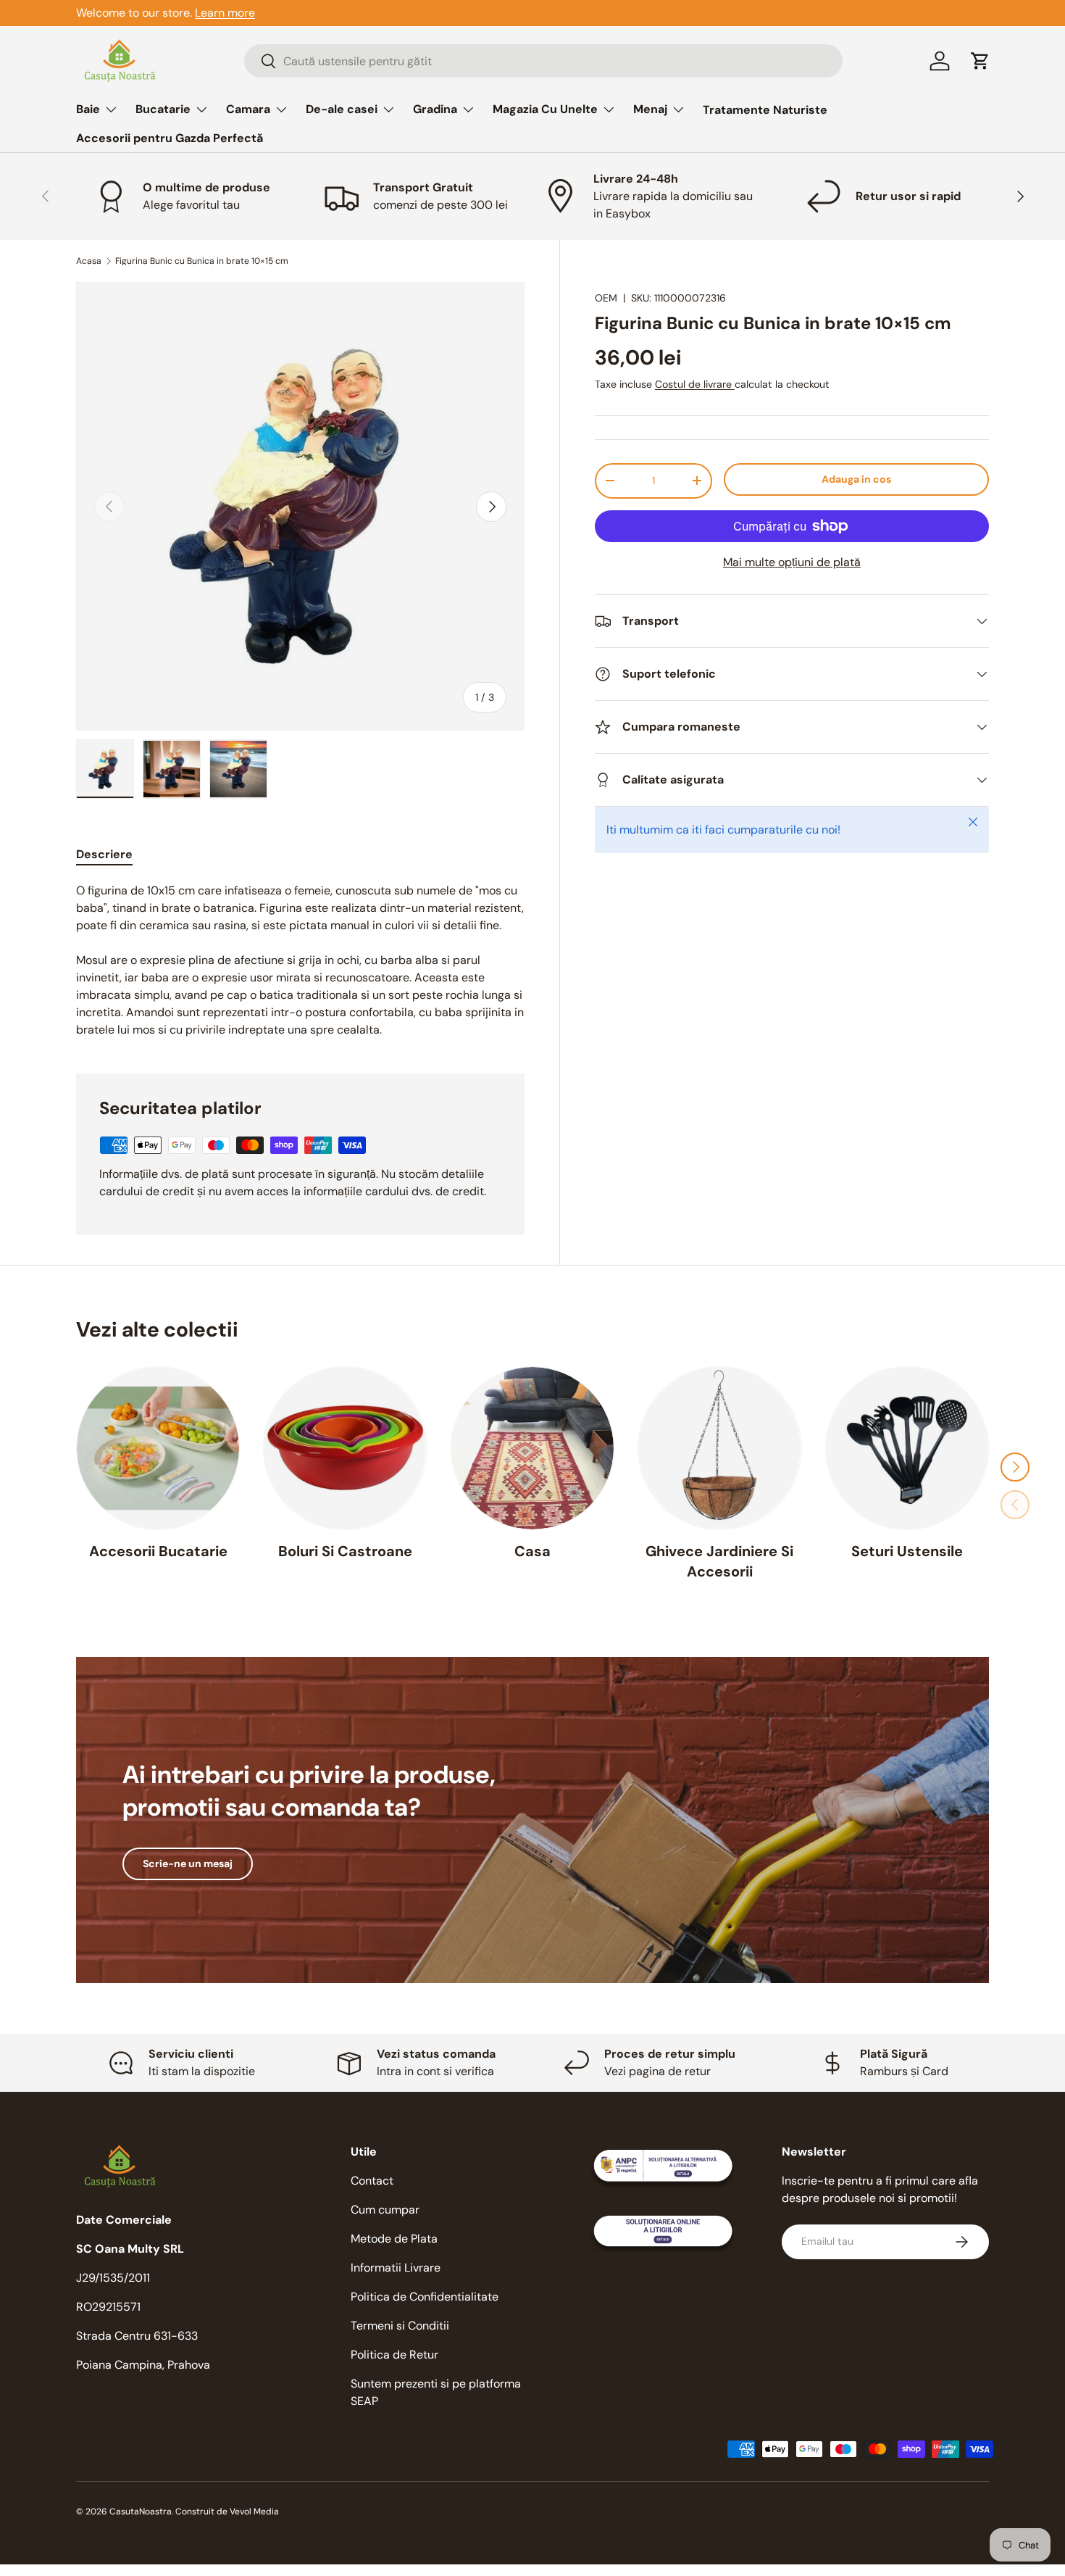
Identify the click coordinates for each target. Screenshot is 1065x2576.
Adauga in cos (856, 479)
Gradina (435, 109)
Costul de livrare (695, 384)
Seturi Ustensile (907, 1551)
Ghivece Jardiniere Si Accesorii (719, 1561)
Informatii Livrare (396, 2268)
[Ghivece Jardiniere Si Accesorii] (719, 1448)
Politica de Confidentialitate (425, 2297)
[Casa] (532, 1448)
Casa (532, 1551)
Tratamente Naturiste (765, 110)
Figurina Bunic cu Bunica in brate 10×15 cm (202, 261)
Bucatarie (163, 109)
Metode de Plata (394, 2239)
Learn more (225, 13)
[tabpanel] (300, 960)
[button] (980, 61)
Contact (372, 2181)
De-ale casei (342, 109)
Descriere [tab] (104, 854)
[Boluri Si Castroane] (345, 1448)
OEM (606, 298)
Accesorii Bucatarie (158, 1551)
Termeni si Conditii (400, 2326)
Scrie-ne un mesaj (188, 1864)
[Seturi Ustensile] (907, 1448)
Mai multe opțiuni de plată (792, 562)
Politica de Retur (394, 2355)
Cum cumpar (385, 2210)
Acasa (89, 261)
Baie (88, 109)
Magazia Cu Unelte (545, 109)
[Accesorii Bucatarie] (158, 1448)
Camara (248, 109)
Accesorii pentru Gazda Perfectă (170, 138)
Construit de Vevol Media (227, 2511)
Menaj (650, 109)
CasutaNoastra (141, 2511)
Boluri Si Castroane (345, 1551)
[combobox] (543, 61)
